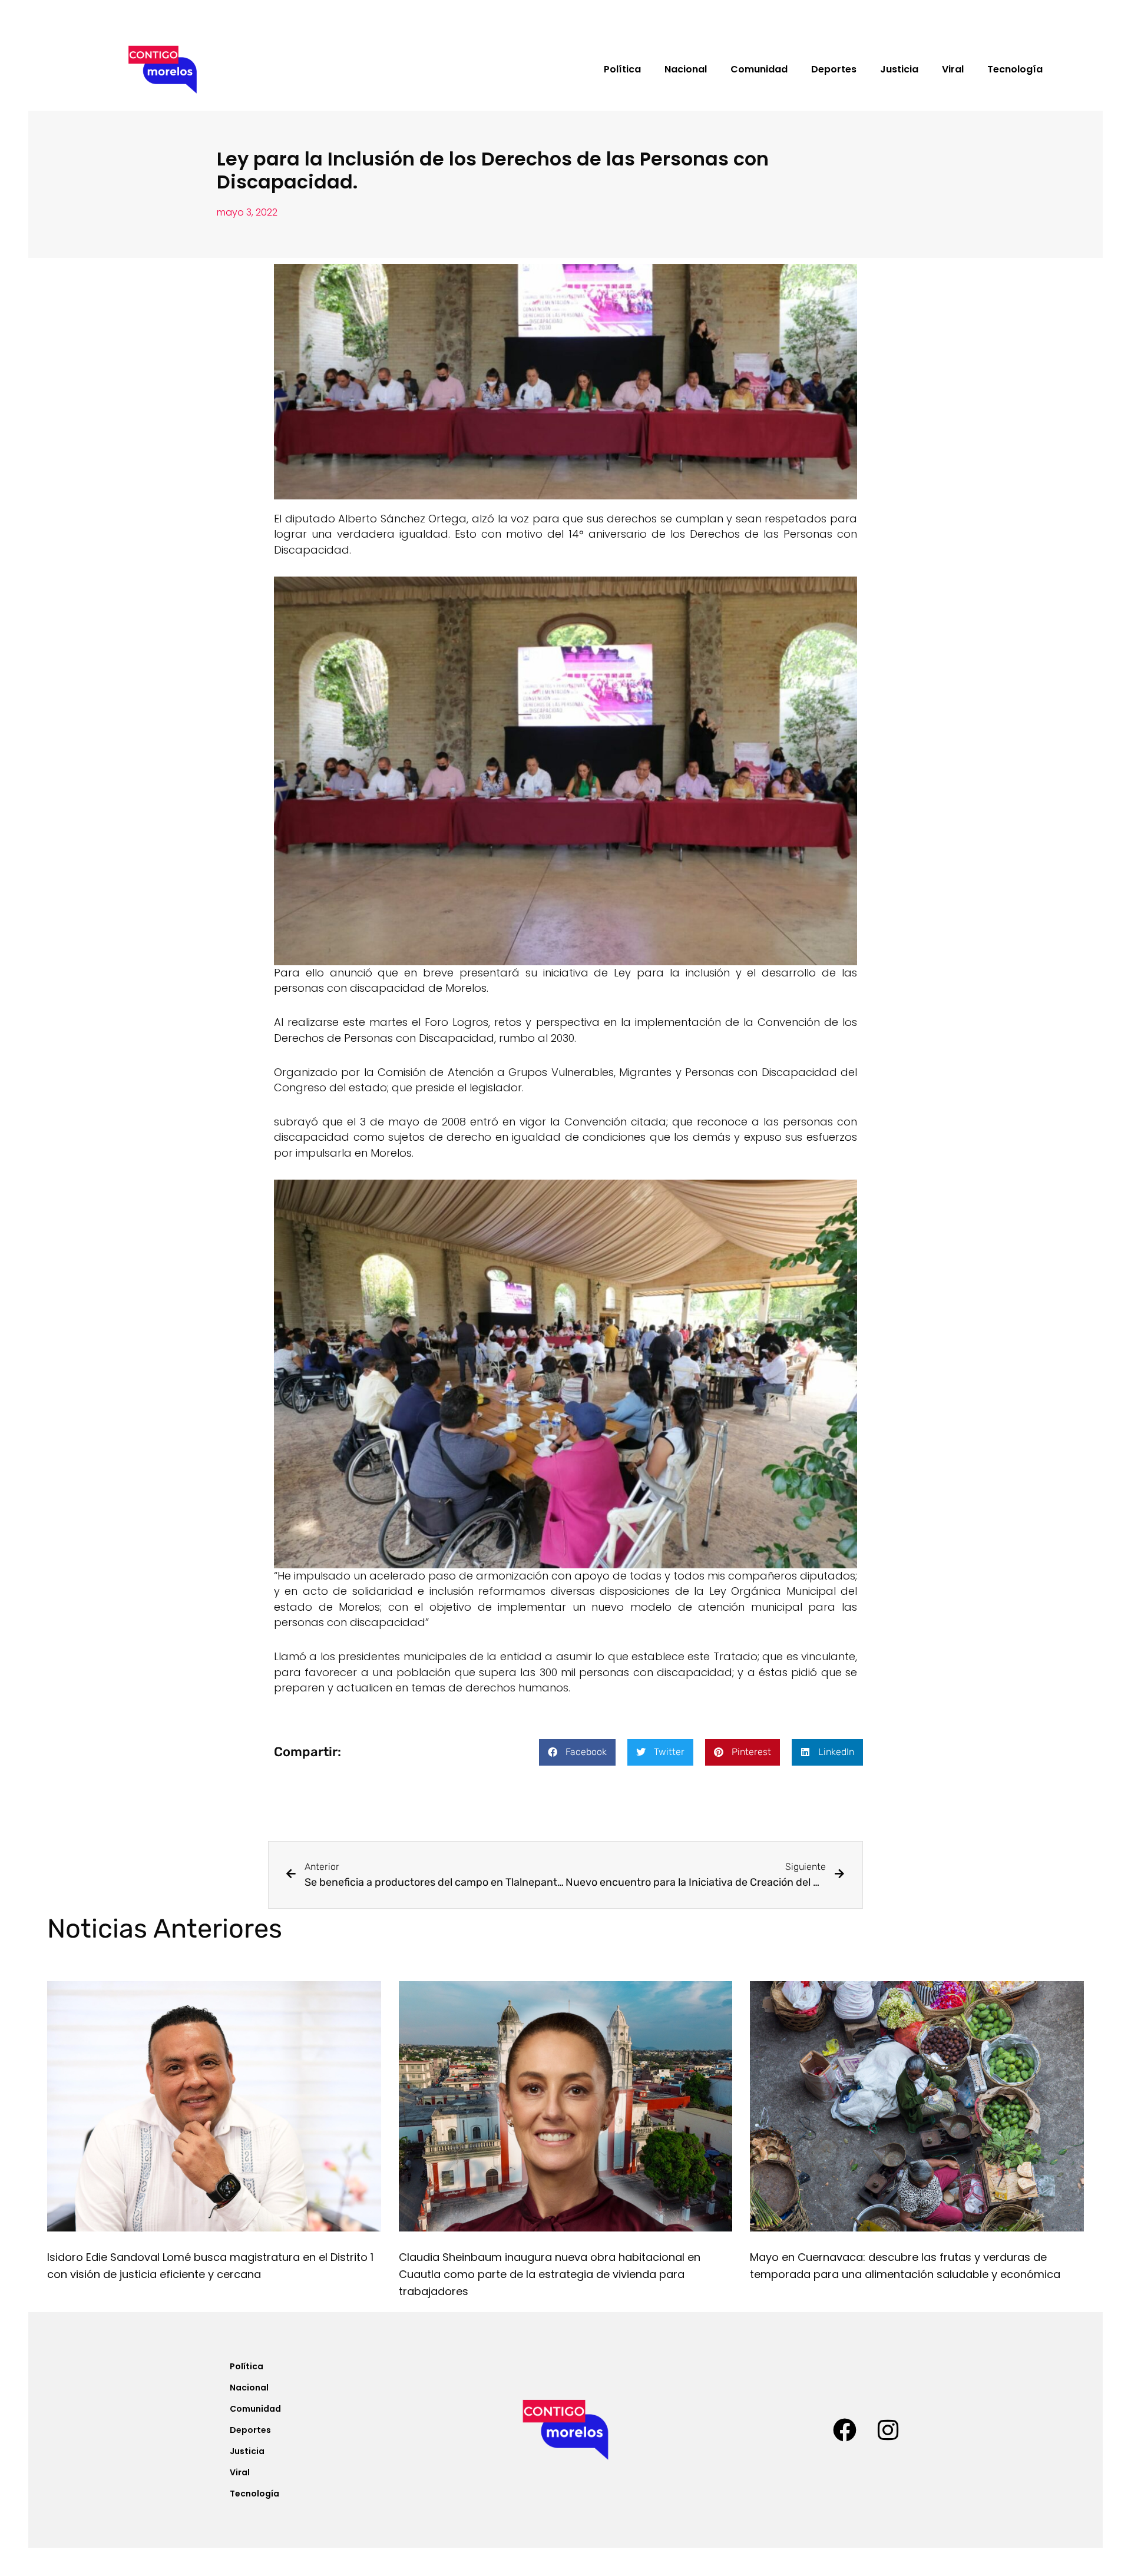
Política (622, 69)
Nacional (686, 69)
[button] (577, 1752)
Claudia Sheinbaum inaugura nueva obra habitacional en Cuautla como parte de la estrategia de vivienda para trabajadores (550, 2274)
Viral (953, 69)
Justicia (899, 69)
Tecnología (1015, 69)
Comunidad (759, 69)
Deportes (834, 69)
